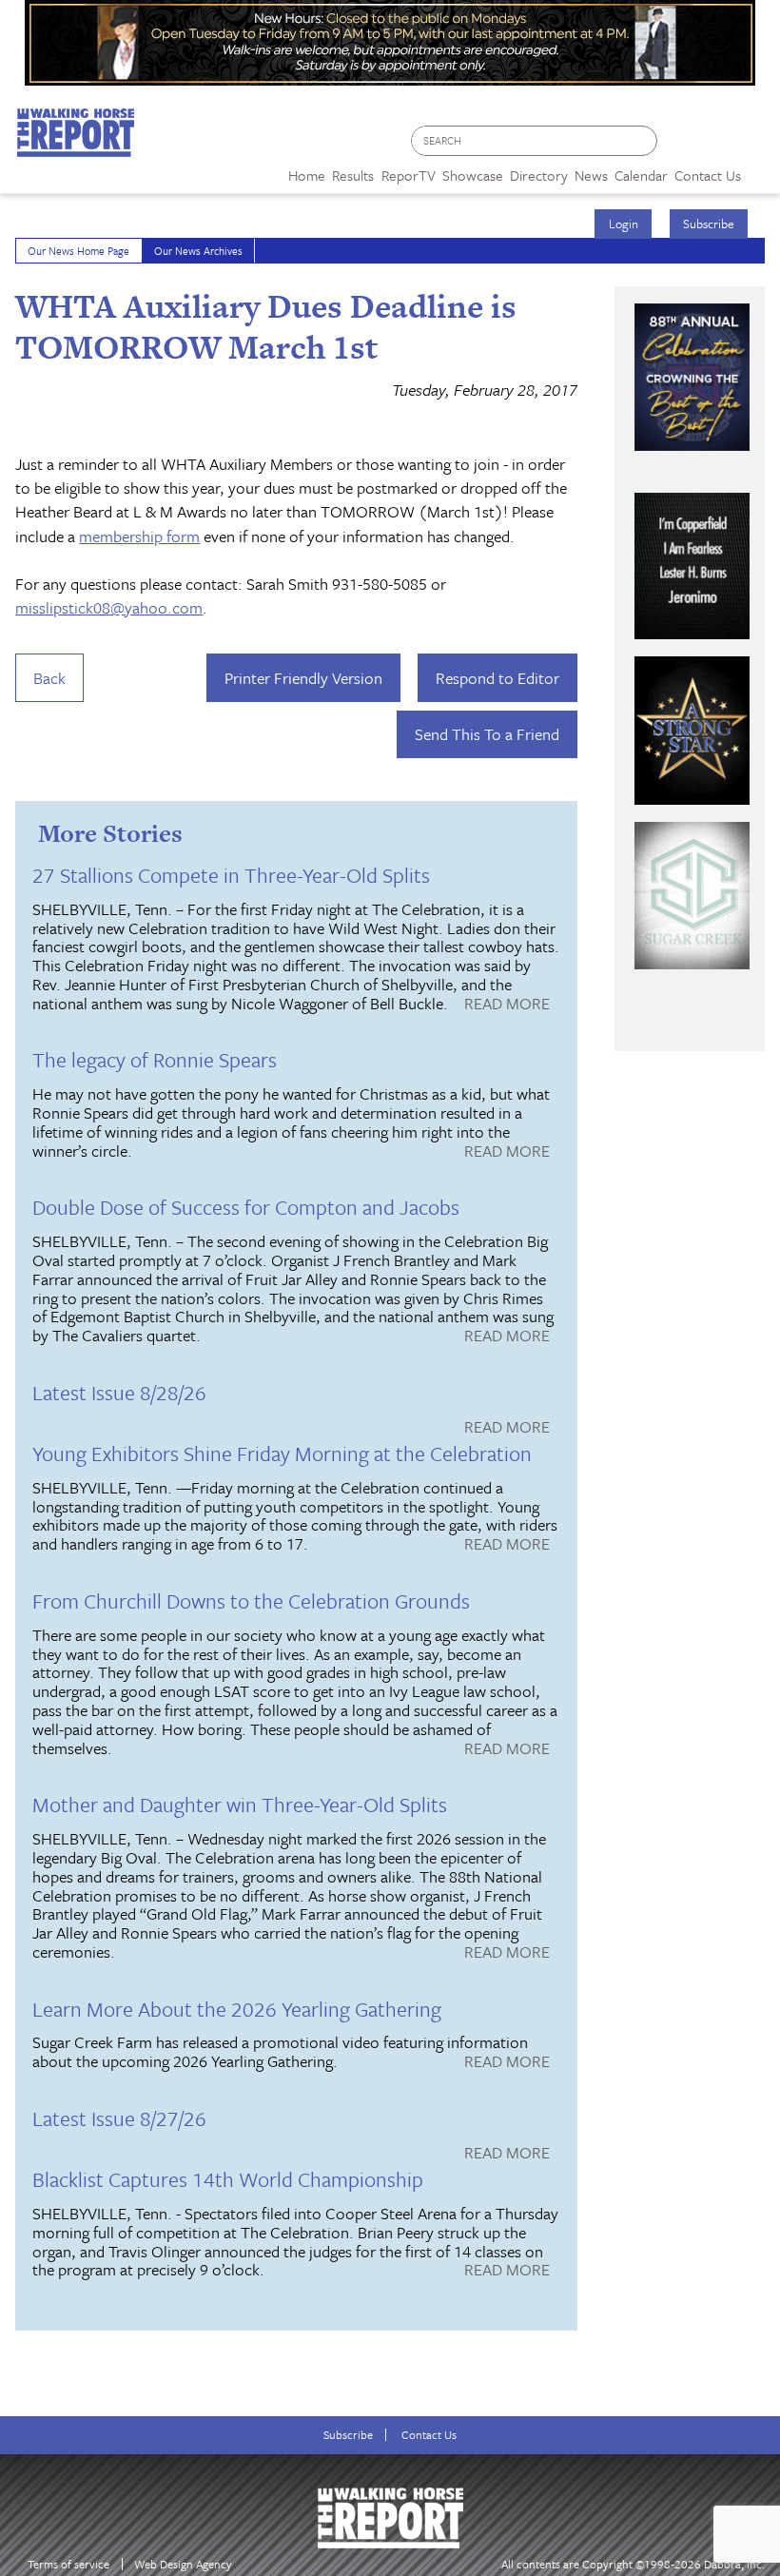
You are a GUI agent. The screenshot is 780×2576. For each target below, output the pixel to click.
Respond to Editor (497, 678)
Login (624, 224)
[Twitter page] (718, 146)
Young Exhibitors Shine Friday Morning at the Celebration (282, 1453)
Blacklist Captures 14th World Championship (228, 2179)
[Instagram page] (754, 146)
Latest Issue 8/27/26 (119, 2118)
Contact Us (429, 2435)
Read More (507, 1005)
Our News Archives (198, 251)
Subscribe (709, 224)
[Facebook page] (682, 146)
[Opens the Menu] (760, 169)
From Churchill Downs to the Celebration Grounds (251, 1600)
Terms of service (68, 2564)
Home (307, 175)
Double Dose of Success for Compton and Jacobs (246, 1207)
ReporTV (409, 175)
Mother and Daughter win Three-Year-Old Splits (240, 1804)
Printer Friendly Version (303, 678)
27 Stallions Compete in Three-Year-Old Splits (231, 875)
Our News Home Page (78, 251)
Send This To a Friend (487, 734)
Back (49, 678)
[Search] (644, 141)
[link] (307, 170)
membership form (139, 536)
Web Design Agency (183, 2564)
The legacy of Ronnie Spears (155, 1059)
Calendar (641, 175)
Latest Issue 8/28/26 (119, 1392)
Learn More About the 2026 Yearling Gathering (237, 2009)
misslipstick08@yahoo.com (109, 607)
